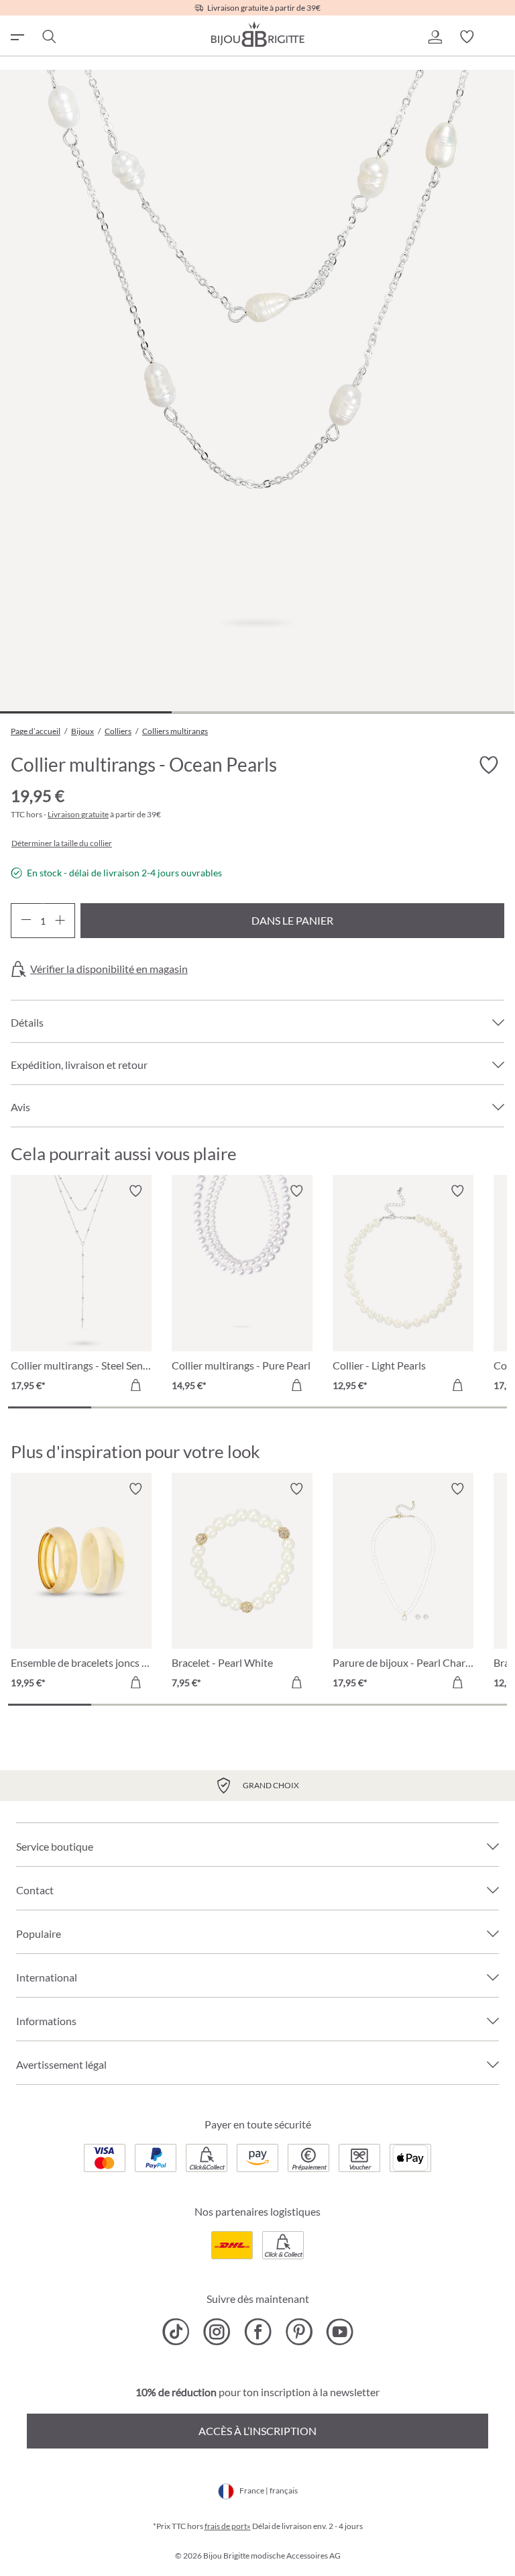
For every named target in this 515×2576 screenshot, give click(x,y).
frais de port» (228, 2526)
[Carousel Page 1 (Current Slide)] (50, 1407)
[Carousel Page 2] (133, 1407)
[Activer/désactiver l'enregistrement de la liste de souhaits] (488, 765)
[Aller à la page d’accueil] (257, 34)
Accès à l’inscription (257, 2431)
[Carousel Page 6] (465, 1407)
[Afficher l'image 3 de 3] (428, 712)
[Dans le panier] (135, 1385)
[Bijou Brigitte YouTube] (340, 2332)
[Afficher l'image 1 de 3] (86, 712)
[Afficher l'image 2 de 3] (257, 712)
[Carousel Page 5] (382, 1407)
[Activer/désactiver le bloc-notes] (135, 1191)
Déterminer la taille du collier (62, 843)
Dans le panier (292, 920)
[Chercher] (48, 37)
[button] (435, 37)
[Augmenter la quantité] (60, 921)
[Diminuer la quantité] (26, 921)
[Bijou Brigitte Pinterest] (299, 2332)
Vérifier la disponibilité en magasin (109, 969)
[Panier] (499, 37)
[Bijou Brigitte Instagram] (217, 2332)
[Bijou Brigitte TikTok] (176, 2332)
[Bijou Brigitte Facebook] (258, 2332)
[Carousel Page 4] (299, 1407)
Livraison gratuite (78, 814)
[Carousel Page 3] (216, 1407)
